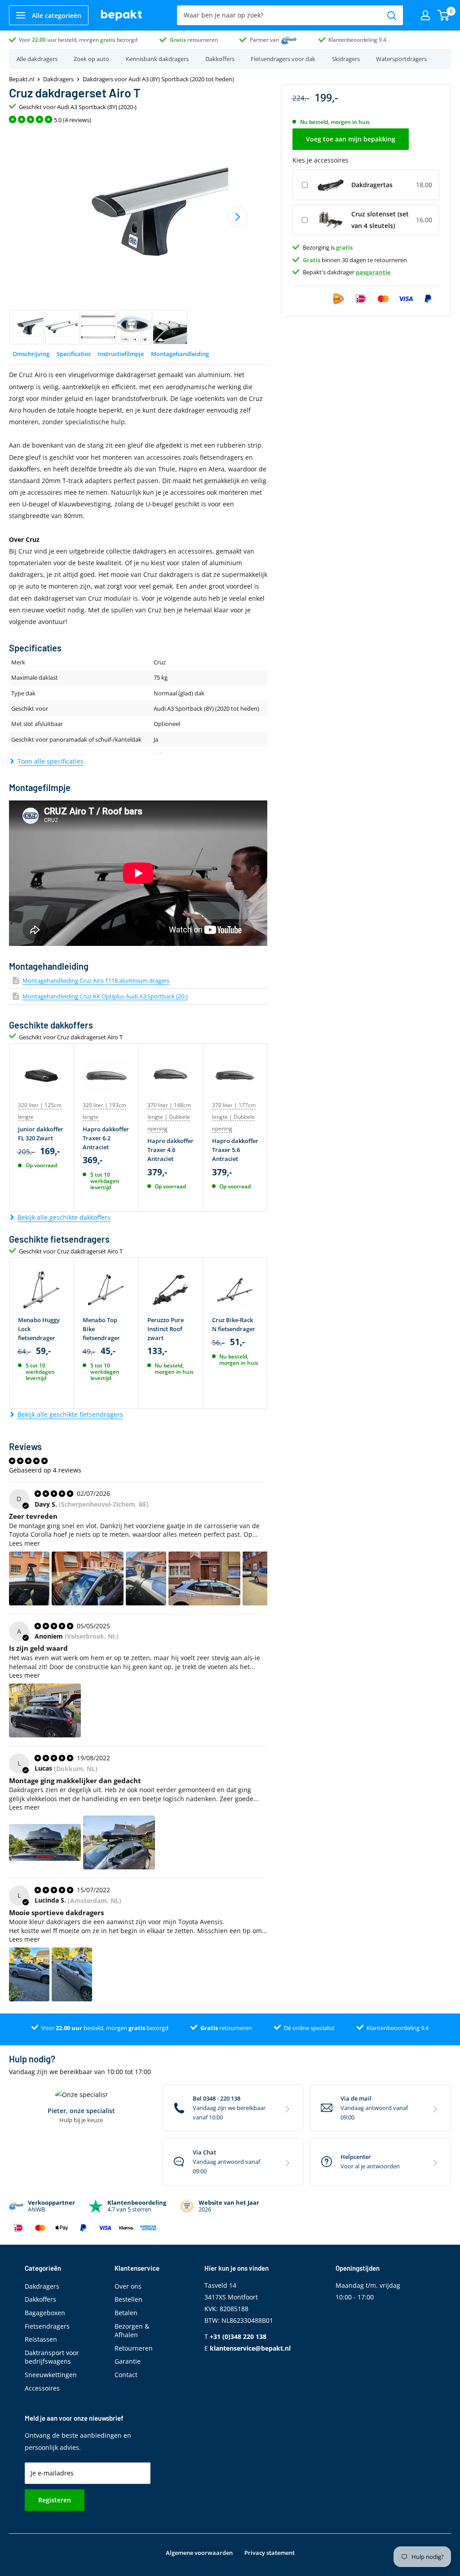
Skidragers (346, 59)
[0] (444, 15)
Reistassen (41, 2339)
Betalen (126, 2313)
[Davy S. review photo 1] (29, 1578)
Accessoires (42, 2388)
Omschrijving (31, 354)
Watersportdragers (401, 59)
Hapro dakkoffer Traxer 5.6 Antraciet (235, 1150)
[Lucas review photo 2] (119, 1842)
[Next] (238, 217)
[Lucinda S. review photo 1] (29, 1974)
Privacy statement (270, 2553)
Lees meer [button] (24, 1543)
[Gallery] (138, 237)
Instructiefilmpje (121, 354)
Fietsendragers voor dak (283, 59)
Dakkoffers (220, 59)
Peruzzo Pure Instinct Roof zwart (166, 1329)
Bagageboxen (45, 2313)
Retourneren (134, 2348)
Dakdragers (58, 79)
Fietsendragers (47, 2326)
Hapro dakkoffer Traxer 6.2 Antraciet (106, 1138)
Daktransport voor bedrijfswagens (52, 2357)
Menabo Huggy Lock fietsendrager (39, 1329)
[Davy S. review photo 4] (204, 1578)
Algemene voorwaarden (199, 2553)
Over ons (128, 2286)
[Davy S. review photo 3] (146, 1578)
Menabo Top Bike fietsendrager (101, 1329)
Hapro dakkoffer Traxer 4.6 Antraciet (170, 1150)
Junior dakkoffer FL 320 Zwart (41, 1134)
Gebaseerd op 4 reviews (45, 1470)
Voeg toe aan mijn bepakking (351, 139)
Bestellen (128, 2299)
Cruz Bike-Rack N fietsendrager (234, 1324)
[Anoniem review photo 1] (45, 1710)
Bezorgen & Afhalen (132, 2331)
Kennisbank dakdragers (157, 59)
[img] (55, 1493)
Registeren (55, 2500)
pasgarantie (373, 272)
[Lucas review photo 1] (45, 1842)
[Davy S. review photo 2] (88, 1578)
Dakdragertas (372, 185)
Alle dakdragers (37, 59)
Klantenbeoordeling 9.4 (357, 40)
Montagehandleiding (180, 354)
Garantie (128, 2361)
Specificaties (74, 354)
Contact (126, 2375)
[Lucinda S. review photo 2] (72, 1974)
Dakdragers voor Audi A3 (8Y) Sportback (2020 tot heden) (158, 79)
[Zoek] (392, 15)
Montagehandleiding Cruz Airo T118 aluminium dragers (96, 980)
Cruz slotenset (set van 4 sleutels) (380, 220)
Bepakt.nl (22, 79)
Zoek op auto (91, 59)
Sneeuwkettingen (51, 2375)
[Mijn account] (425, 15)
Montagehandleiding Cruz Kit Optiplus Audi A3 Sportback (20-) (105, 996)
